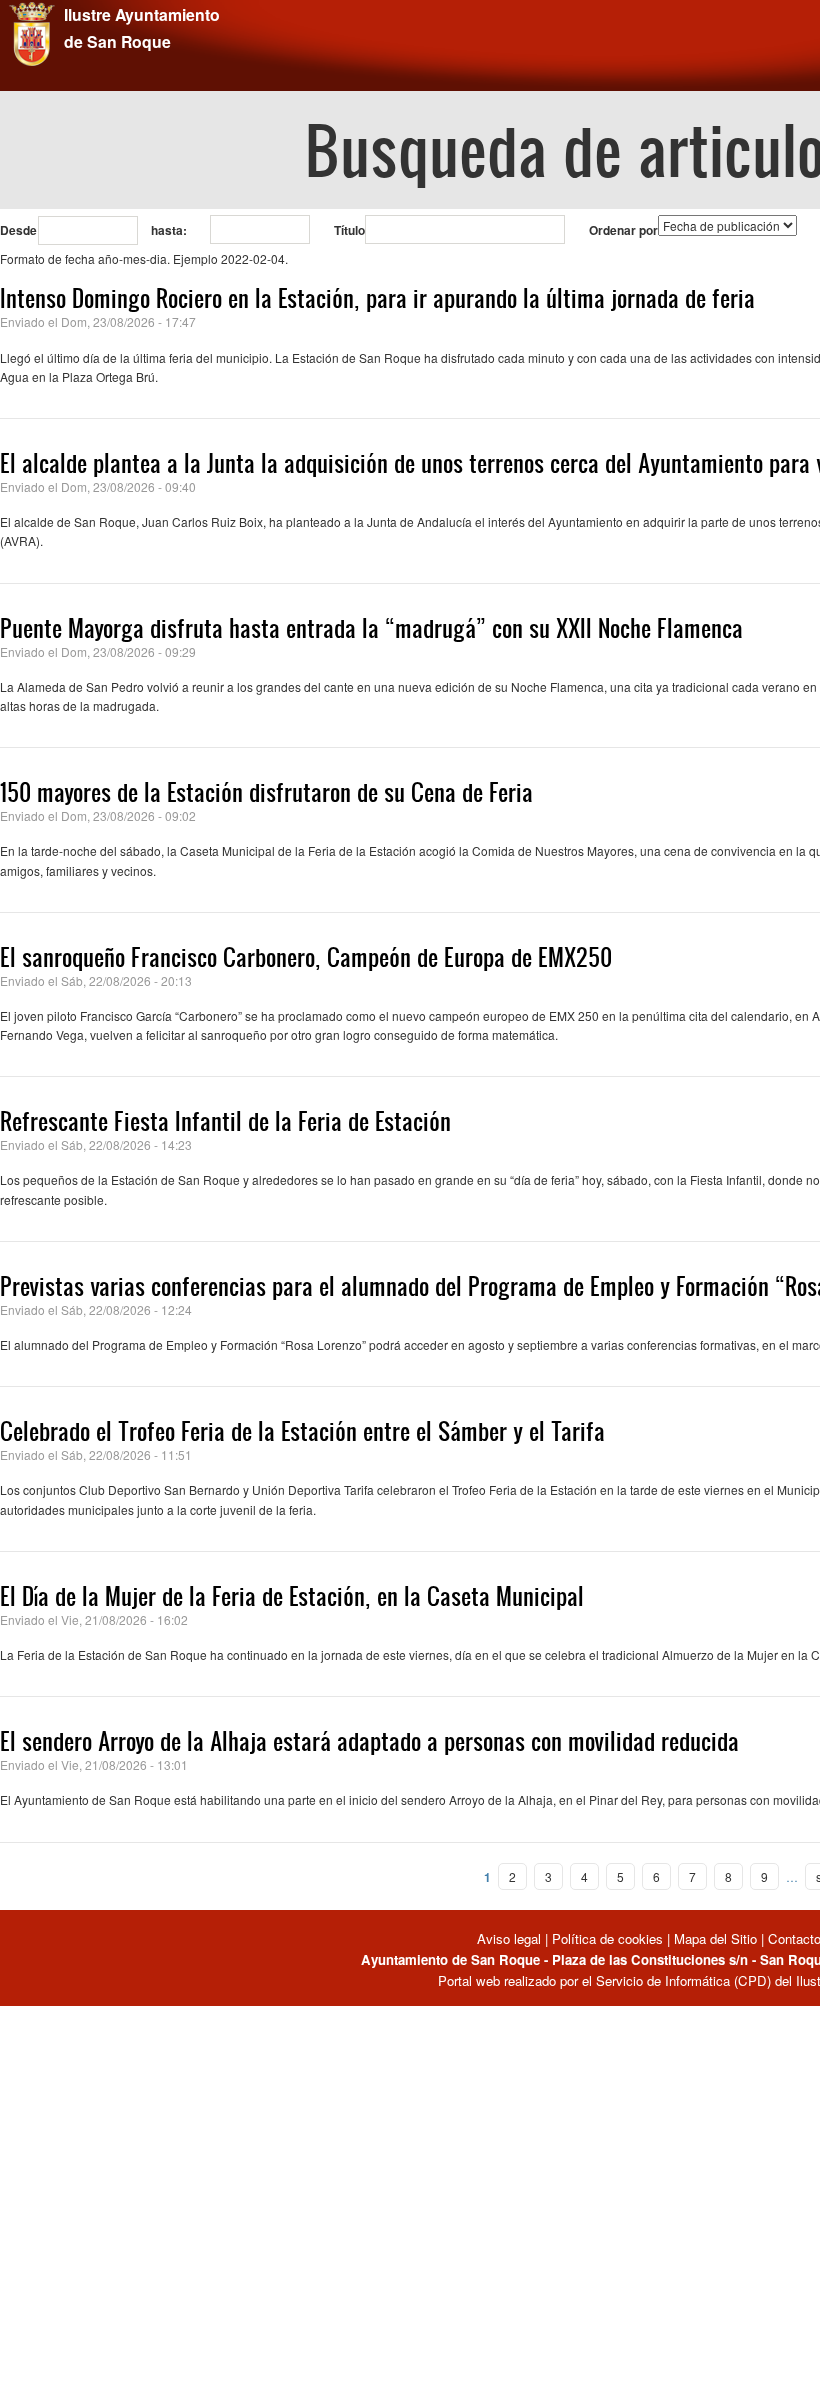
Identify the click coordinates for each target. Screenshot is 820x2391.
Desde (18, 230)
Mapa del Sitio (715, 1938)
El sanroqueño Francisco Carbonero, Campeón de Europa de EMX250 (306, 957)
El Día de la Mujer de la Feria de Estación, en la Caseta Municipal (292, 1596)
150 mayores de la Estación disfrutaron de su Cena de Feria (266, 792)
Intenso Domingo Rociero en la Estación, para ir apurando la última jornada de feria (377, 298)
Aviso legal (511, 1938)
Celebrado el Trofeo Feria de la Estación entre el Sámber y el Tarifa (302, 1431)
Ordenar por (623, 230)
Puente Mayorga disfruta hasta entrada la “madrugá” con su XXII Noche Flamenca (371, 628)
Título (349, 230)
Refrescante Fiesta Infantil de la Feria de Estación (225, 1121)
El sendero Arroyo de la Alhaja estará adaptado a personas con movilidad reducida (369, 1741)
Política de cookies (607, 1938)
